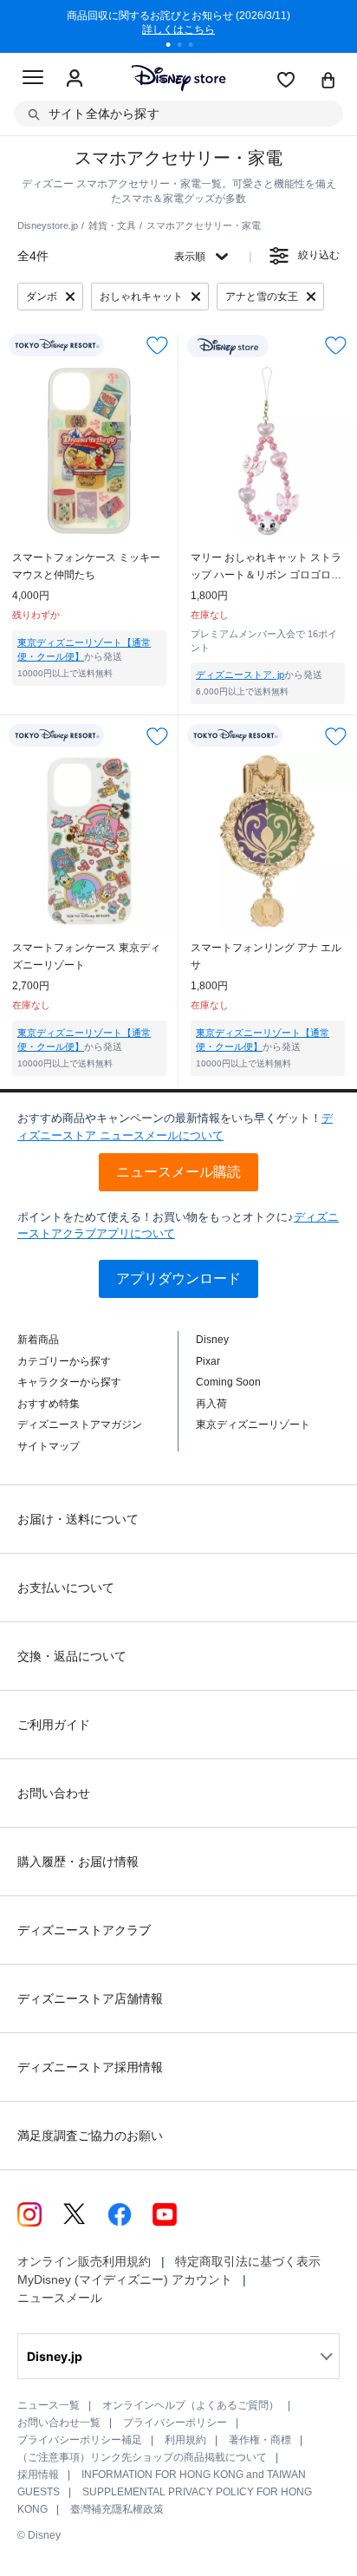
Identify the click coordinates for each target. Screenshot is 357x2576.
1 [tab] (174, 47)
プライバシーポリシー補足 (80, 2440)
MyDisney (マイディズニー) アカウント (125, 2279)
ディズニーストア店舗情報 (90, 1999)
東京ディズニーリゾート (253, 1425)
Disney (212, 1340)
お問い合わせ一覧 (59, 2423)
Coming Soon (228, 1382)
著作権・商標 (260, 2440)
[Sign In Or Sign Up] (75, 79)
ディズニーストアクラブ (84, 1930)
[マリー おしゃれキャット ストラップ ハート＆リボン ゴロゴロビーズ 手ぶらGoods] (268, 451)
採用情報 (38, 2475)
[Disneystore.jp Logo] (179, 78)
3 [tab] (197, 47)
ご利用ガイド (54, 1725)
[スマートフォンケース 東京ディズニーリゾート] (89, 841)
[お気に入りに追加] (157, 346)
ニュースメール (60, 2298)
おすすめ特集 (49, 1404)
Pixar (208, 1361)
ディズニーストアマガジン (80, 1425)
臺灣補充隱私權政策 (117, 2509)
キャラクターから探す (69, 1382)
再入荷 (211, 1404)
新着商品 (38, 1340)
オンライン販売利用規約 (84, 2261)
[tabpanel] (178, 26)
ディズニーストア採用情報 (90, 2067)
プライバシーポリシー (175, 2423)
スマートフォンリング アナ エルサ (266, 956)
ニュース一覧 (49, 2405)
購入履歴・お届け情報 (78, 1862)
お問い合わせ (54, 1793)
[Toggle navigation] (33, 80)
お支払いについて (66, 1588)
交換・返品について (72, 1656)
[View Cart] (328, 82)
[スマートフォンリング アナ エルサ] (268, 841)
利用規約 (185, 2440)
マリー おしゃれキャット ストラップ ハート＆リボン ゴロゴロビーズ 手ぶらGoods (266, 567)
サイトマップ (49, 1446)
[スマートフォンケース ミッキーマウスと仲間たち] (89, 451)
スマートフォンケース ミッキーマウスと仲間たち (86, 566)
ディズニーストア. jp (240, 675)
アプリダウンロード (178, 1278)
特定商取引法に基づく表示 (248, 2261)
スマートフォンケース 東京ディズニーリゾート (86, 956)
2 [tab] (185, 47)
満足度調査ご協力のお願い (90, 2136)
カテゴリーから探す (64, 1361)
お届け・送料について (78, 1519)
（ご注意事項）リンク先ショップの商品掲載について (142, 2457)
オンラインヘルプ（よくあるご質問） (191, 2405)
